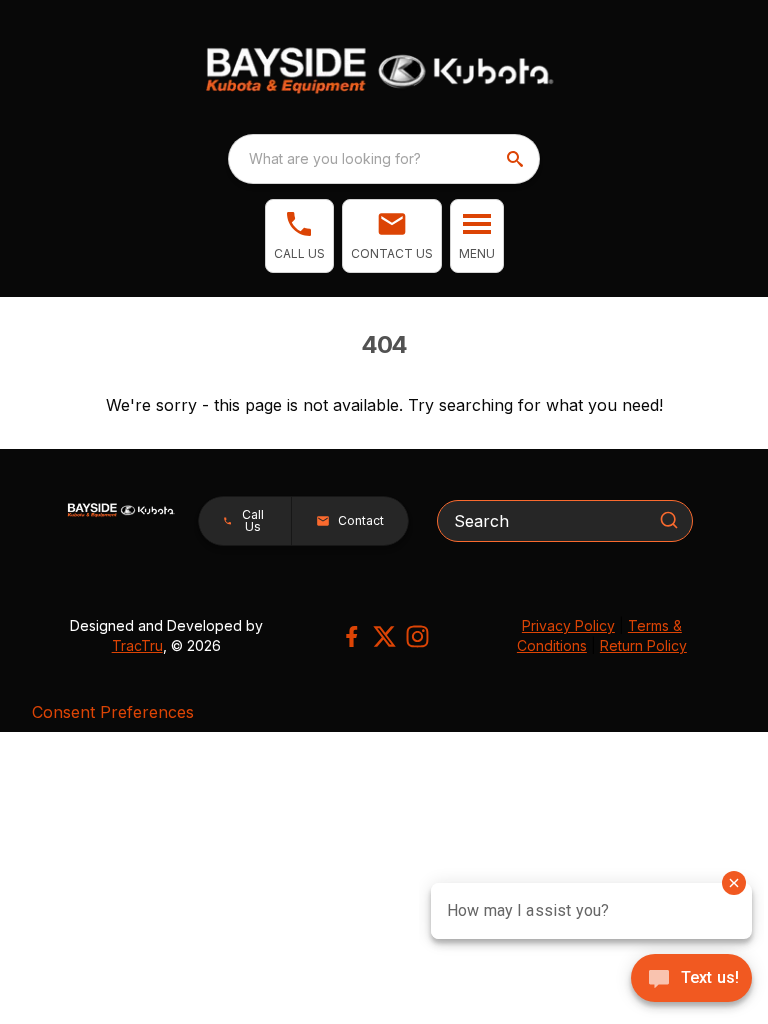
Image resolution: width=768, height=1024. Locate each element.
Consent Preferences (113, 712)
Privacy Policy (568, 625)
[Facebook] (351, 636)
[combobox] (384, 159)
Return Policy (643, 645)
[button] (299, 236)
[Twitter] (384, 636)
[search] (517, 159)
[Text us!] (691, 980)
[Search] (669, 520)
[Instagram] (417, 636)
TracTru (137, 645)
